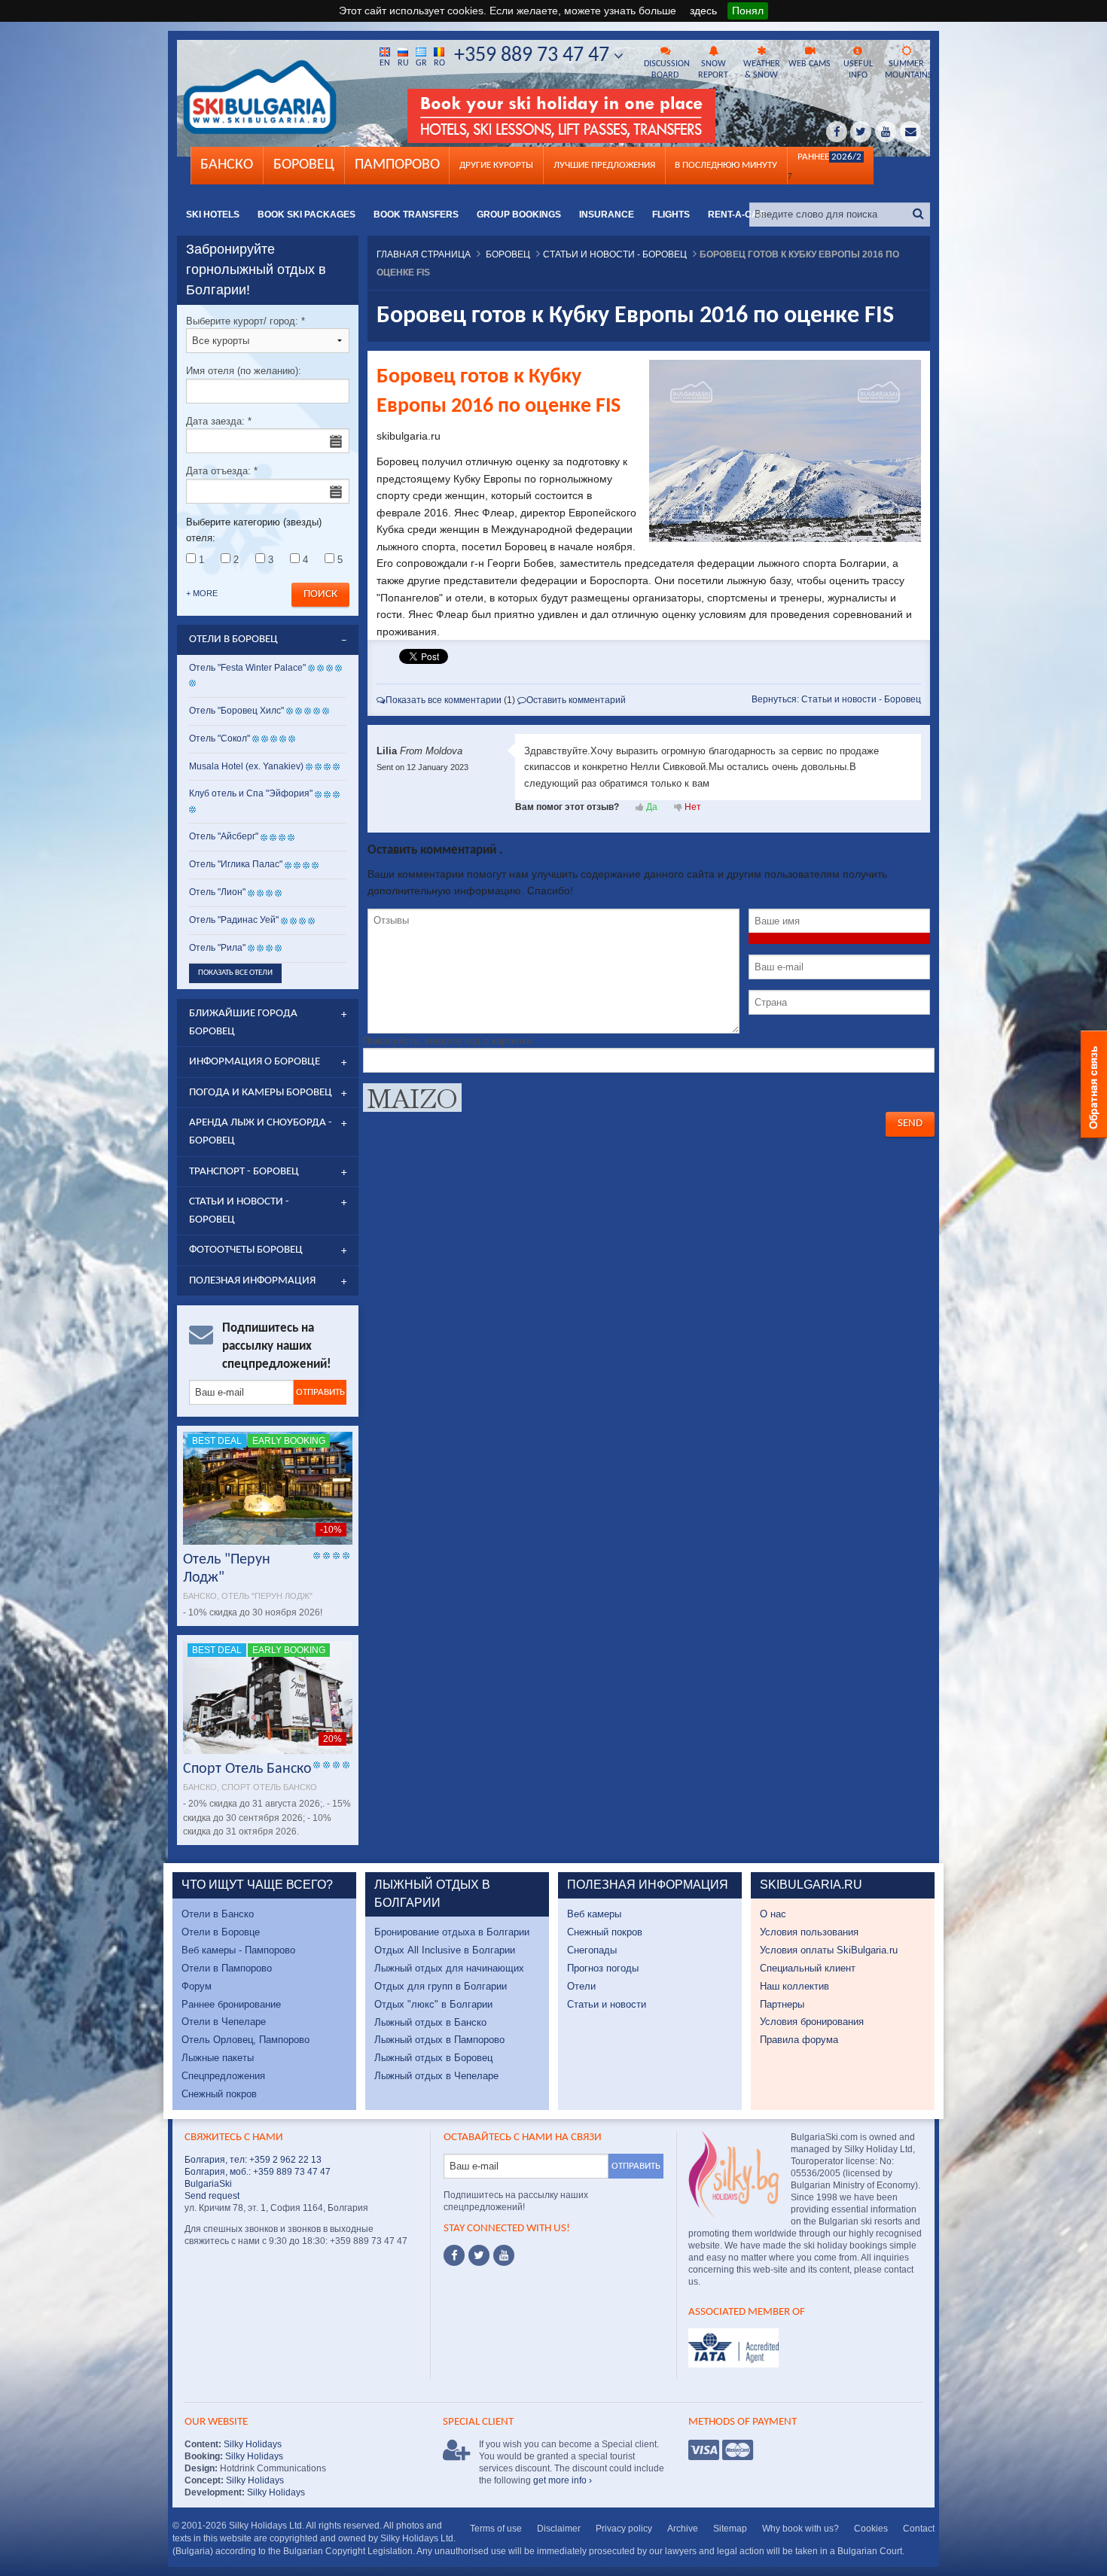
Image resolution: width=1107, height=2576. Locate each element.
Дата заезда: (219, 421)
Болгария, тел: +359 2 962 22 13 (253, 2160)
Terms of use (496, 2529)
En (385, 63)
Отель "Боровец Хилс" (236, 711)
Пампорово (397, 165)
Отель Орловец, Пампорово (245, 2040)
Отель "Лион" (217, 892)
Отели (581, 1986)
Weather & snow (762, 70)
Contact (919, 2529)
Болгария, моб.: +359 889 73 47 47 (258, 2172)
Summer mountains (907, 70)
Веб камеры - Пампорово (238, 1950)
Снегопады (592, 1950)
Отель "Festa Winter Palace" (247, 668)
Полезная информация (252, 1281)
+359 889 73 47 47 (534, 56)
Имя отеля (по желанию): (244, 371)
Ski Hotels (213, 215)
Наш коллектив (794, 1986)
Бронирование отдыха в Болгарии (452, 1932)
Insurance (607, 215)
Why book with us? (801, 2529)
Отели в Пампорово (227, 1968)
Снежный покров (219, 2094)
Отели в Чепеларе (224, 2022)
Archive (683, 2529)
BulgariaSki (208, 2184)
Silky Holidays (252, 2444)
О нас (773, 1914)
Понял (748, 11)
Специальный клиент (808, 1968)
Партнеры (782, 2004)
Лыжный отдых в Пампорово (439, 2040)
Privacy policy (624, 2529)
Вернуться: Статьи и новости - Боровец (836, 699)
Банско (227, 165)
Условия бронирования (812, 2022)
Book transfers (416, 215)
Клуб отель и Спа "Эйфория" (251, 793)
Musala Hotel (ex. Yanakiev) (246, 766)
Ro (439, 63)
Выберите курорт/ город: (245, 321)
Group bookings (519, 215)
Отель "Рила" (217, 948)
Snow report (713, 70)
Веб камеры (594, 1914)
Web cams (810, 64)
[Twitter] (479, 2255)
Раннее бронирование (231, 2004)
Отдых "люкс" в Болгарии (433, 2004)
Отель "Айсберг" (224, 836)
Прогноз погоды (603, 1968)
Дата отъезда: (222, 471)
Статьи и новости (607, 2004)
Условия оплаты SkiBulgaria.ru (829, 1950)
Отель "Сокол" (220, 738)
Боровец (304, 165)
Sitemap (730, 2529)
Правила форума (799, 2040)
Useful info (858, 70)
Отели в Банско (218, 1914)
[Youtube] (504, 2255)
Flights (671, 215)
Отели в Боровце (221, 1932)
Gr (421, 63)
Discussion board (666, 70)
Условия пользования (809, 1932)
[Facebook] (454, 2255)
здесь (703, 11)
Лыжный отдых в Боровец (433, 2058)
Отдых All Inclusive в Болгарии (445, 1950)
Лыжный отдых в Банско (430, 2022)
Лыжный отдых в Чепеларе (436, 2076)
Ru (403, 63)
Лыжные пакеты (218, 2058)
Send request (212, 2196)
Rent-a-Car (736, 215)
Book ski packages (306, 215)
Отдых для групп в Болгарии (441, 1986)
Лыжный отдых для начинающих (449, 1968)
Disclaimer (559, 2529)
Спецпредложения (223, 2076)
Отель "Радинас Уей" (235, 920)
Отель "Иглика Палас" (236, 864)
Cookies (871, 2529)
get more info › (563, 2480)
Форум (197, 1986)
